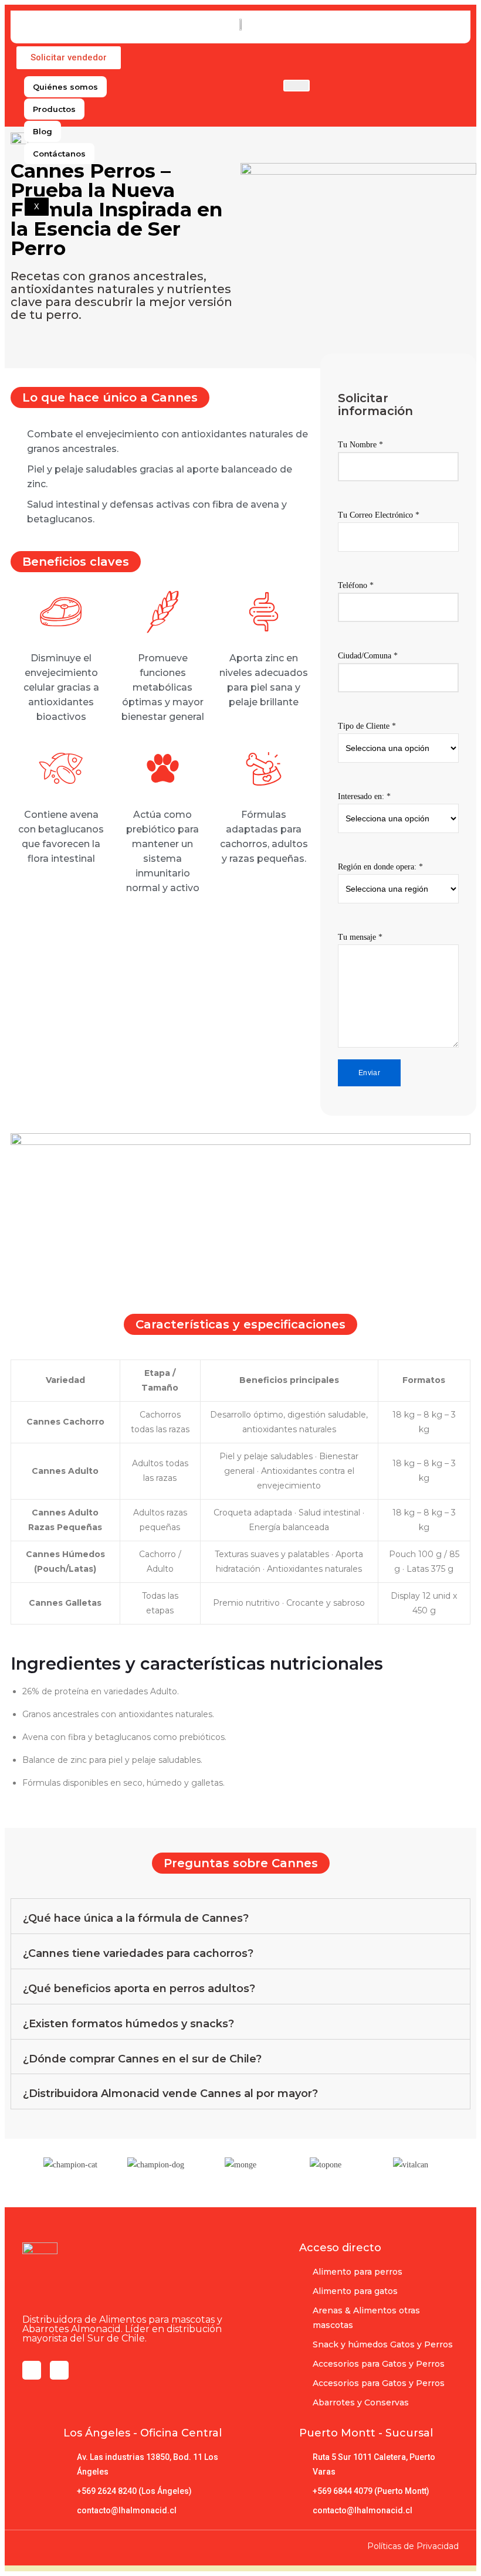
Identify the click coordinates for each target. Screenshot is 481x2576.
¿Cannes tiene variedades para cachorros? (138, 1953)
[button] (69, 58)
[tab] (240, 1916)
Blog (43, 131)
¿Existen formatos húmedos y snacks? (128, 2024)
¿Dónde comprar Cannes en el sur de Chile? (142, 2059)
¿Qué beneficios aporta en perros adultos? (139, 1989)
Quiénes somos (65, 87)
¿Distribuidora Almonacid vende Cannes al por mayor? (170, 2094)
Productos (54, 109)
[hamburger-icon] (297, 86)
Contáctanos (59, 154)
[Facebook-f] (32, 2370)
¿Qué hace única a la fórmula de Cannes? (136, 1918)
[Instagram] (59, 2370)
